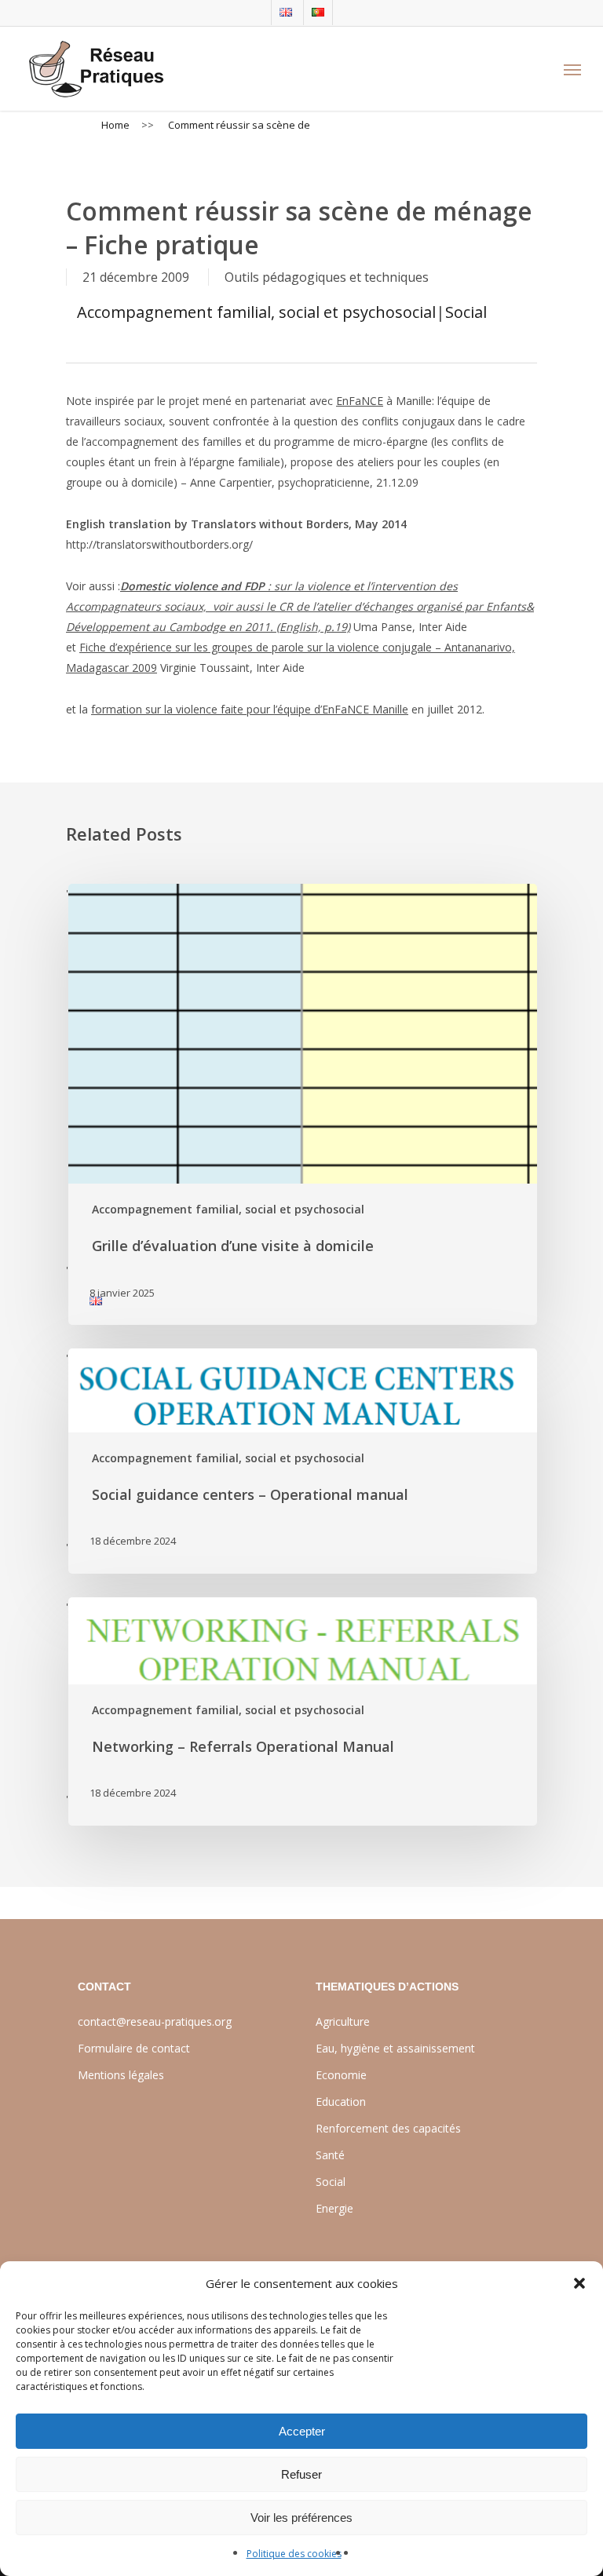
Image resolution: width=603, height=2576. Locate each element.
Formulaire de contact (134, 2048)
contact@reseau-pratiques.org (155, 2021)
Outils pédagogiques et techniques (327, 277)
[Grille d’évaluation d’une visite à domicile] (301, 1104)
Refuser (301, 2474)
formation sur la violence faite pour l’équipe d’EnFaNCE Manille (250, 709)
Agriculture (343, 2021)
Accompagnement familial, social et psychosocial (256, 312)
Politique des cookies (294, 2554)
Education (341, 2102)
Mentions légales (121, 2075)
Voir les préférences (301, 2518)
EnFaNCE (360, 401)
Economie (341, 2075)
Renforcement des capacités (388, 2128)
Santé (330, 2155)
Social (466, 312)
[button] (579, 2283)
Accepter (302, 2431)
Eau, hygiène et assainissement (395, 2048)
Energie (334, 2208)
